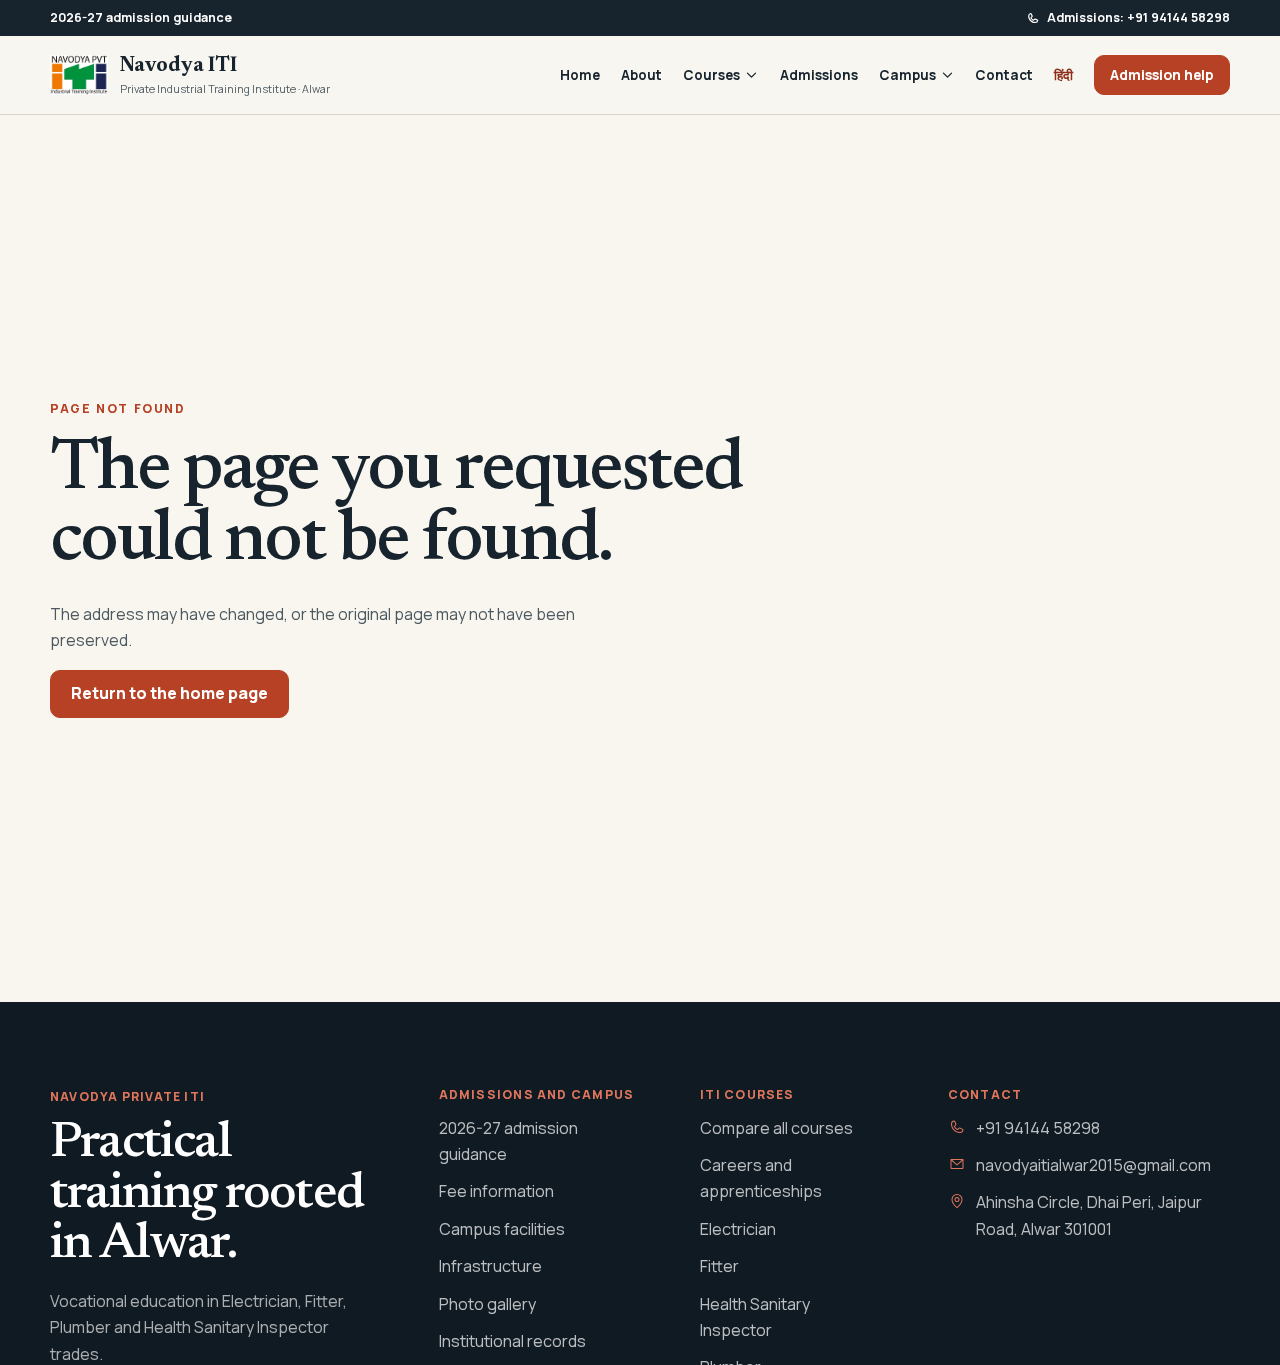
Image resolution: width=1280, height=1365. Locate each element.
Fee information (496, 1191)
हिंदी (1063, 75)
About (641, 75)
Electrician (738, 1229)
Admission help (1162, 74)
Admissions (819, 75)
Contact (1004, 75)
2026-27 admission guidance (508, 1141)
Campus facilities (502, 1229)
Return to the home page (169, 693)
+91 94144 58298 (1038, 1128)
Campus (907, 75)
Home (580, 75)
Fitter (719, 1266)
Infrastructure (490, 1266)
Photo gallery (487, 1304)
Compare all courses (776, 1128)
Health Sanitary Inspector (755, 1317)
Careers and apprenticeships (761, 1178)
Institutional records (512, 1341)
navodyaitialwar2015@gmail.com (1093, 1165)
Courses (711, 75)
